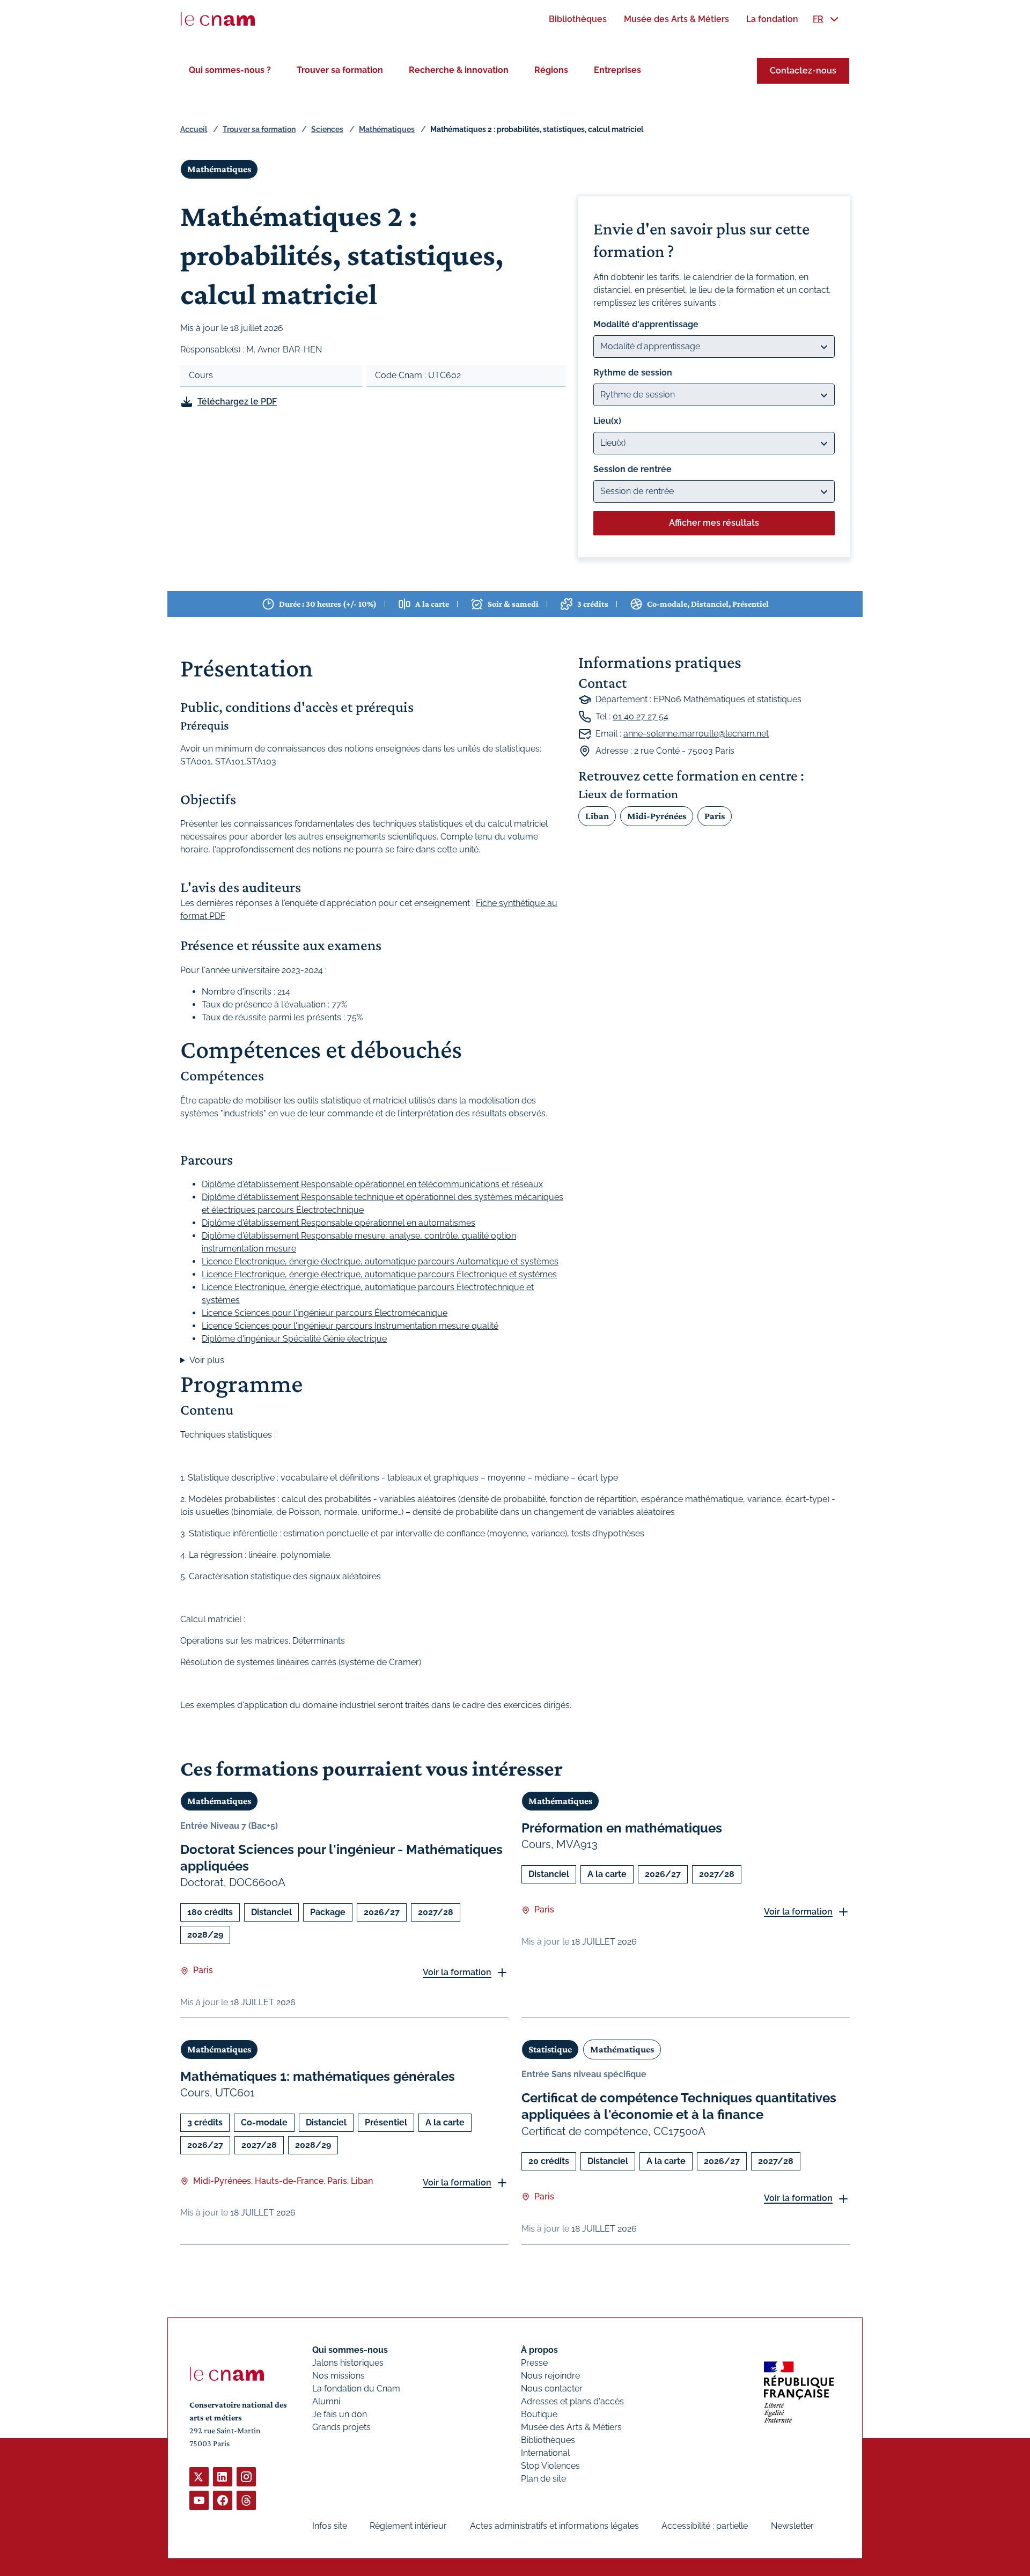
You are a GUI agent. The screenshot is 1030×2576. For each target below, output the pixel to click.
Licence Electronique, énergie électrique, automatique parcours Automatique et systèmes (380, 1261)
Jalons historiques (348, 2363)
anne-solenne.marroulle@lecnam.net (696, 734)
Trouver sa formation (340, 70)
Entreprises (617, 70)
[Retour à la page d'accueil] (218, 19)
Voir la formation (457, 1972)
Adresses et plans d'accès (572, 2401)
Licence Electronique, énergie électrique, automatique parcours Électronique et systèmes (379, 1274)
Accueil (194, 129)
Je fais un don (340, 2414)
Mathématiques (387, 129)
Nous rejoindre (550, 2376)
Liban (597, 816)
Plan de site (543, 2479)
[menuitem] (578, 19)
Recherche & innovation (459, 70)
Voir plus (207, 1360)
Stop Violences (550, 2466)
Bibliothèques (548, 2440)
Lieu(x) (607, 421)
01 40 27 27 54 (641, 716)
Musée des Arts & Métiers (571, 2427)
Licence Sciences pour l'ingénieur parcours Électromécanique (325, 1313)
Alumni (326, 2401)
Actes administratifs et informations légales (554, 2526)
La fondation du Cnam (356, 2389)
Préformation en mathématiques (622, 1828)
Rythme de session (633, 373)
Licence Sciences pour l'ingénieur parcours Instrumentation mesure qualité (350, 1326)
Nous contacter (552, 2389)
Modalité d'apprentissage (646, 324)
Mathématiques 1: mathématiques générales (318, 2076)
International (545, 2453)
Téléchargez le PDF (237, 402)
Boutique (539, 2414)
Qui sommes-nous (350, 2350)
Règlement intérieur (408, 2526)
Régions (551, 70)
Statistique (550, 2049)
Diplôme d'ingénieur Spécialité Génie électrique (294, 1339)
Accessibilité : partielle (705, 2526)
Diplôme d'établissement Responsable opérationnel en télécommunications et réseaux (372, 1184)
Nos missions (339, 2376)
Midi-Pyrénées (657, 816)
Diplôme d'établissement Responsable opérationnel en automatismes (339, 1223)
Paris (715, 816)
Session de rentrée (632, 469)
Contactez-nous (803, 71)
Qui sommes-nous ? (230, 70)
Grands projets (341, 2427)
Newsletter (792, 2526)
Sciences (327, 129)
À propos (539, 2350)
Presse (534, 2363)
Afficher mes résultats (714, 523)
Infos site (330, 2526)
